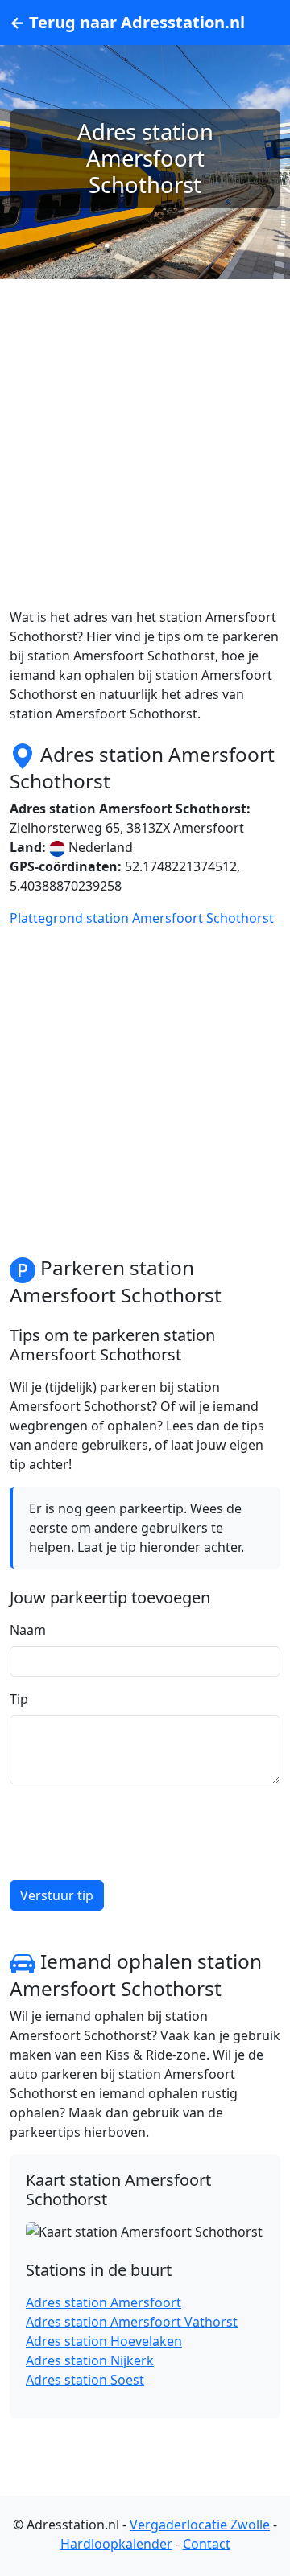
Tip (19, 1699)
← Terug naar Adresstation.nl (127, 22)
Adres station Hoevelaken (104, 2341)
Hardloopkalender (116, 2544)
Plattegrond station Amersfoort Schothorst (142, 918)
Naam (28, 1630)
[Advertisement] (145, 463)
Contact (207, 2544)
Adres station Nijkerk (90, 2360)
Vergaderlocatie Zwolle (200, 2525)
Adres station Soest (85, 2380)
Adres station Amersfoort (104, 2302)
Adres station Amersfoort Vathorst (132, 2322)
